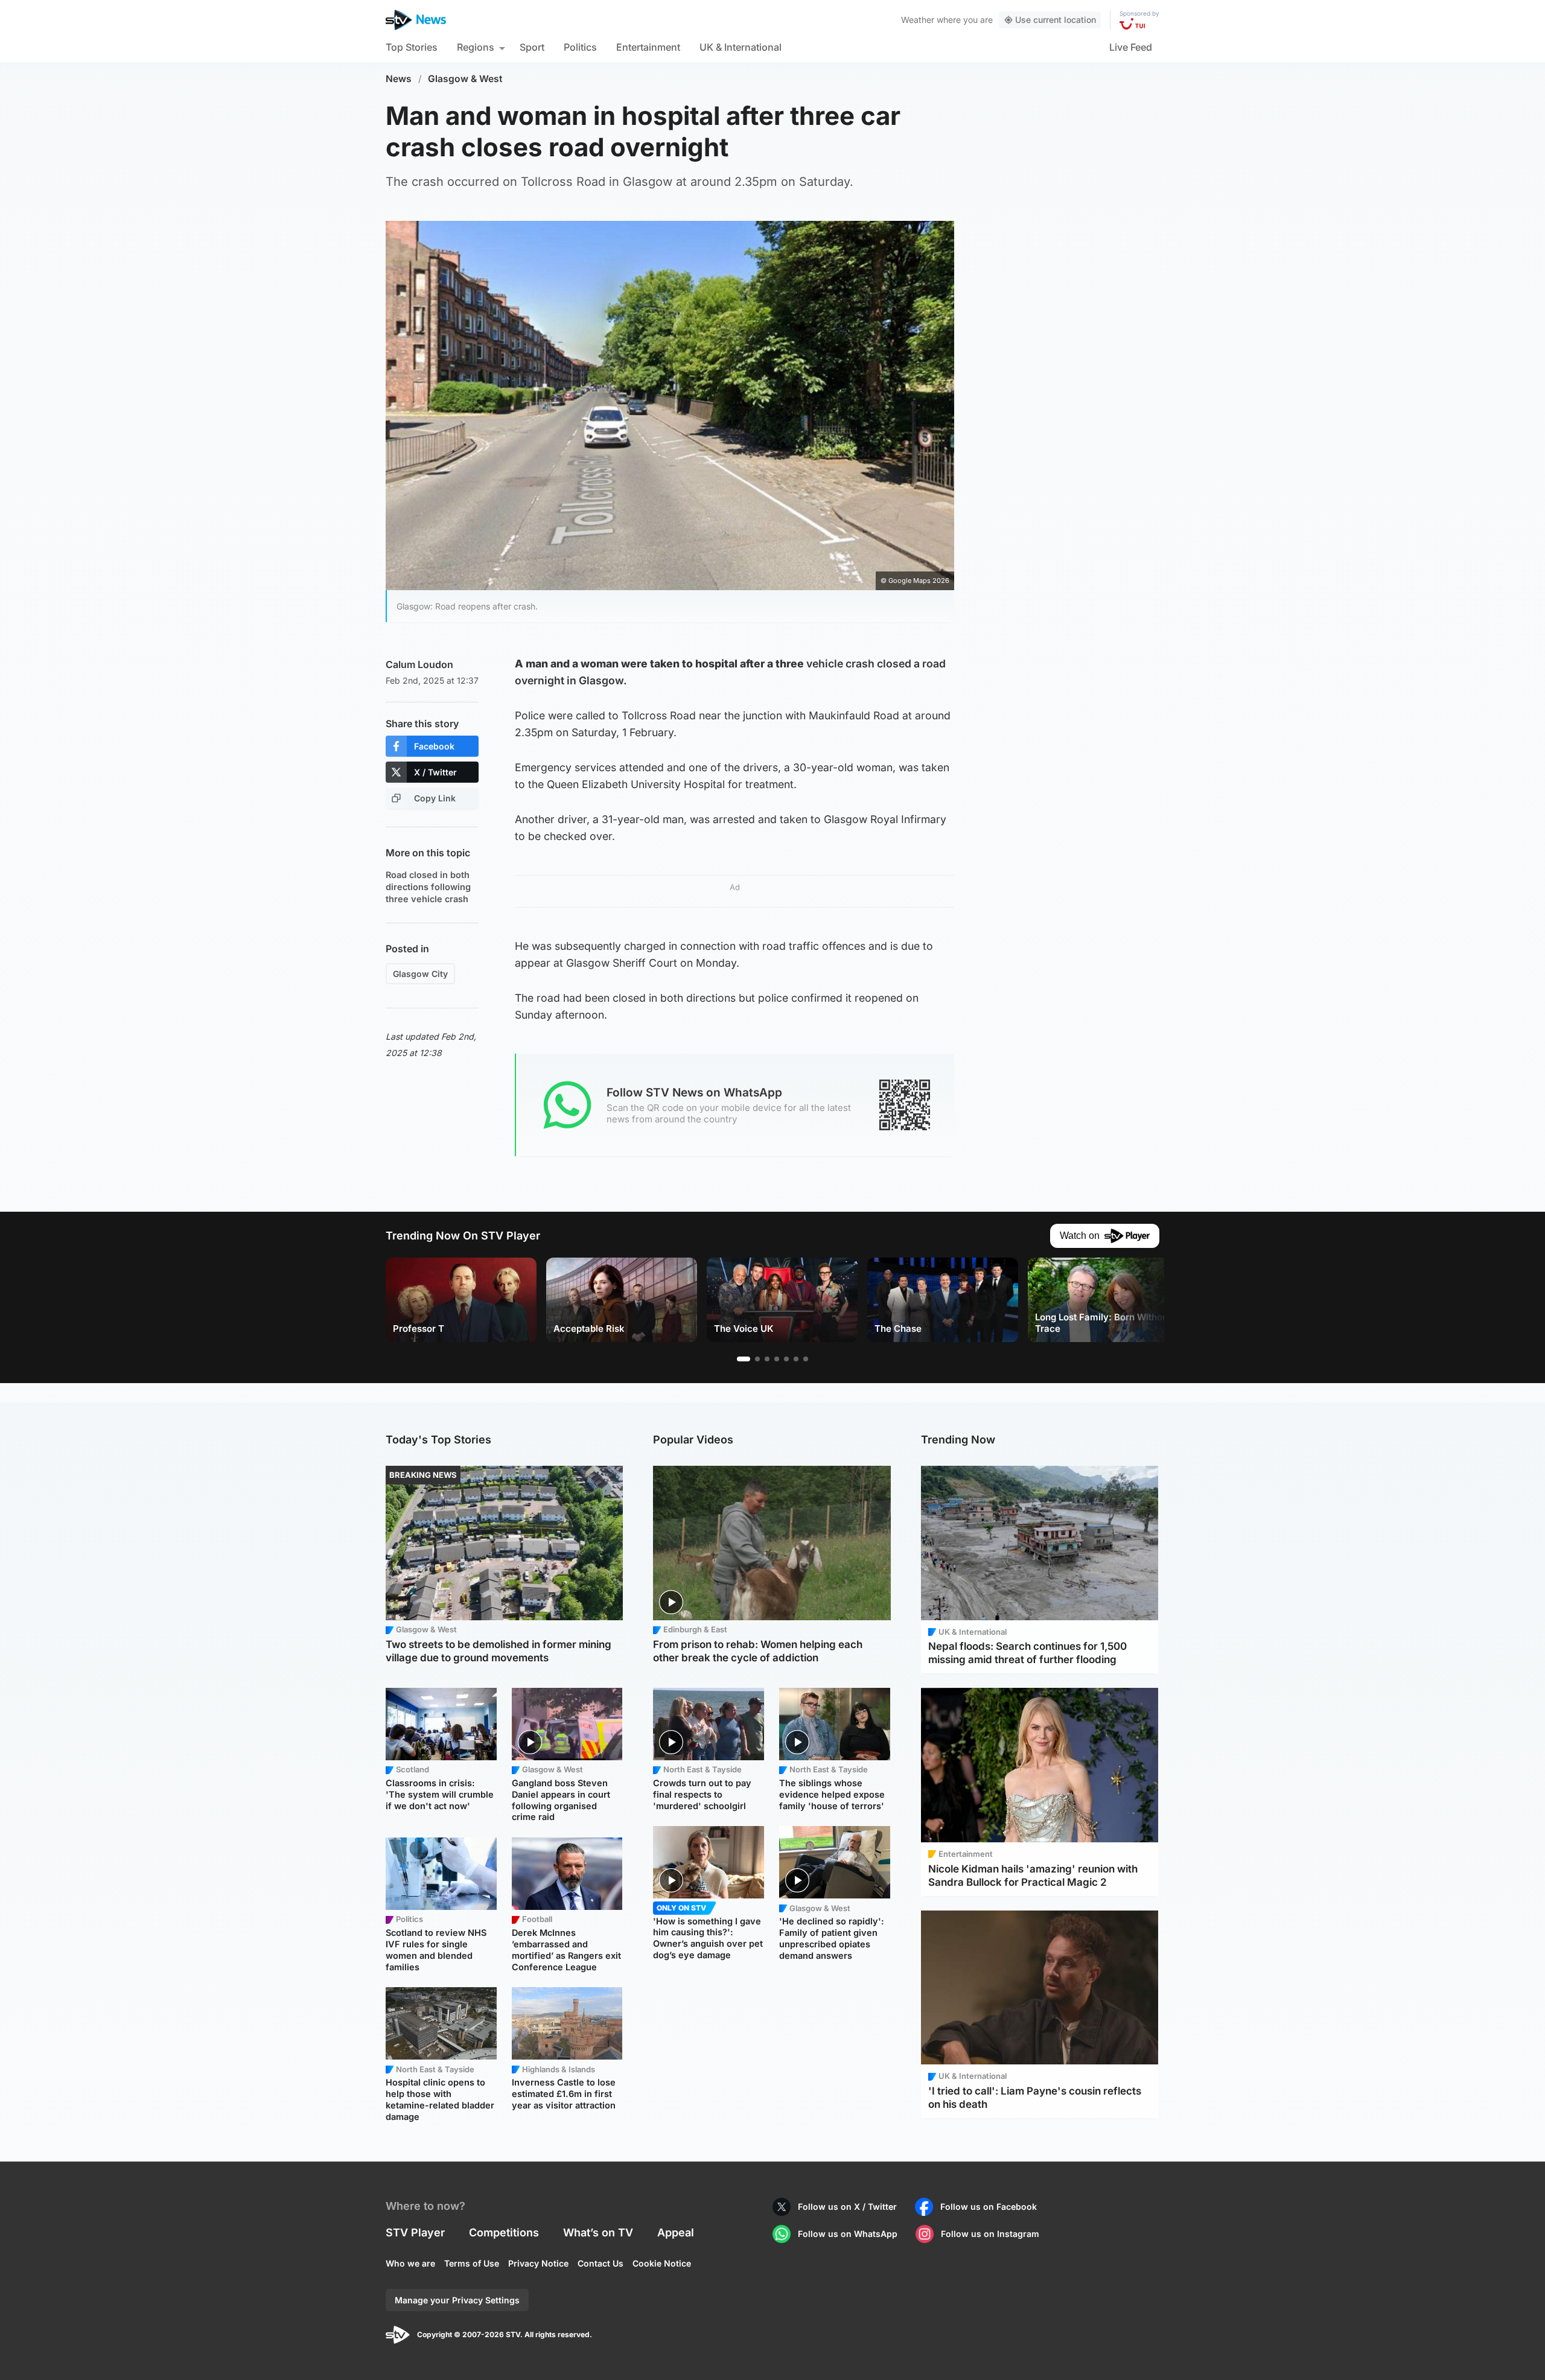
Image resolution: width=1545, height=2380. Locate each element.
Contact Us (600, 2263)
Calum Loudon (419, 664)
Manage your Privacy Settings (457, 2300)
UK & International (741, 47)
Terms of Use (472, 2263)
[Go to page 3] (767, 1359)
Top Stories (412, 47)
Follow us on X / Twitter (847, 2207)
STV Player (415, 2232)
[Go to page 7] (806, 1359)
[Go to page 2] (757, 1359)
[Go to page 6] (796, 1359)
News (399, 79)
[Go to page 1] (744, 1359)
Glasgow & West (465, 79)
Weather (918, 20)
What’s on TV (598, 2232)
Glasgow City (420, 974)
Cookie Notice (662, 2263)
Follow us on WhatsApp (848, 2234)
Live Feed (1131, 47)
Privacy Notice (538, 2263)
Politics (580, 47)
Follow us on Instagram (990, 2234)
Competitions (504, 2232)
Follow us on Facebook (989, 2207)
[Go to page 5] (786, 1359)
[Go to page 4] (777, 1359)
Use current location (1056, 20)
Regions (476, 47)
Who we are (410, 2263)
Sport (532, 47)
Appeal (676, 2232)
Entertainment (648, 47)
